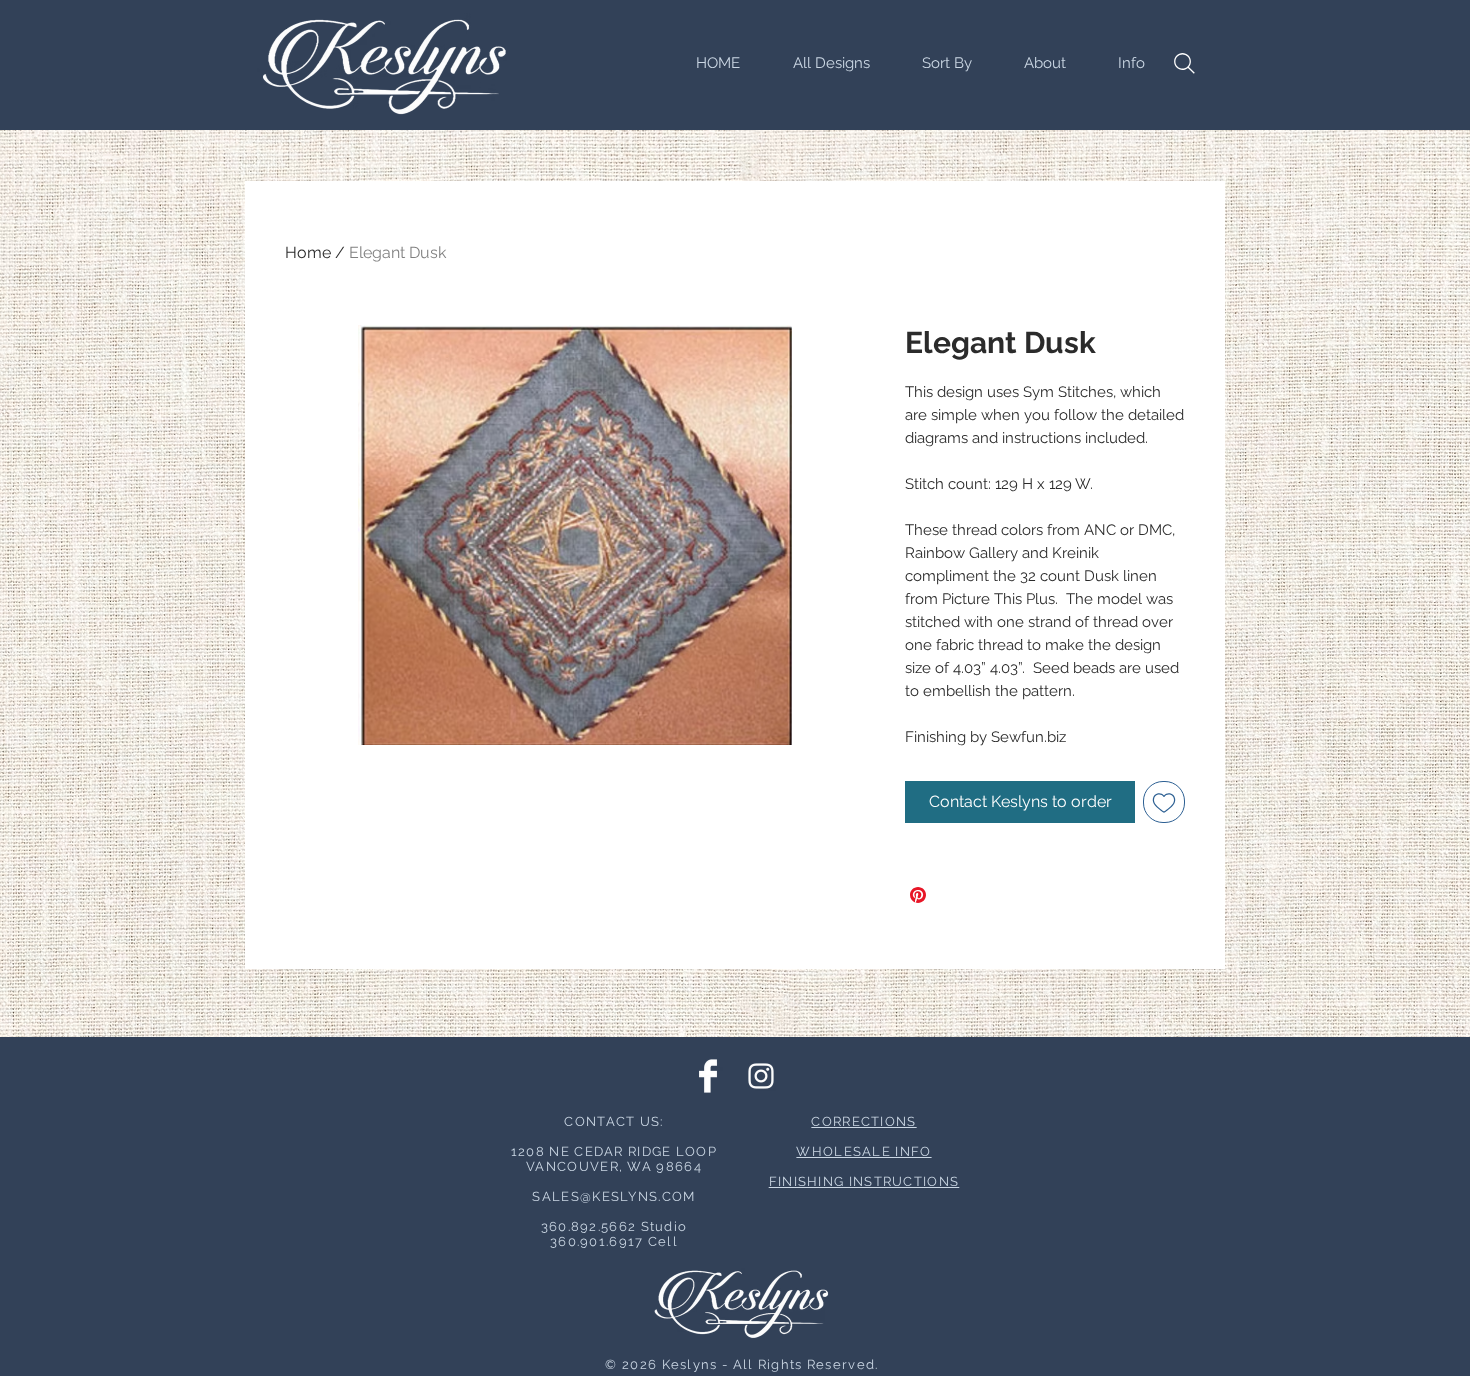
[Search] (1184, 63)
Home (308, 252)
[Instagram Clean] (761, 1076)
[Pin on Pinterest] (918, 895)
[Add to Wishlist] (1164, 802)
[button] (936, 63)
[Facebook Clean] (708, 1076)
